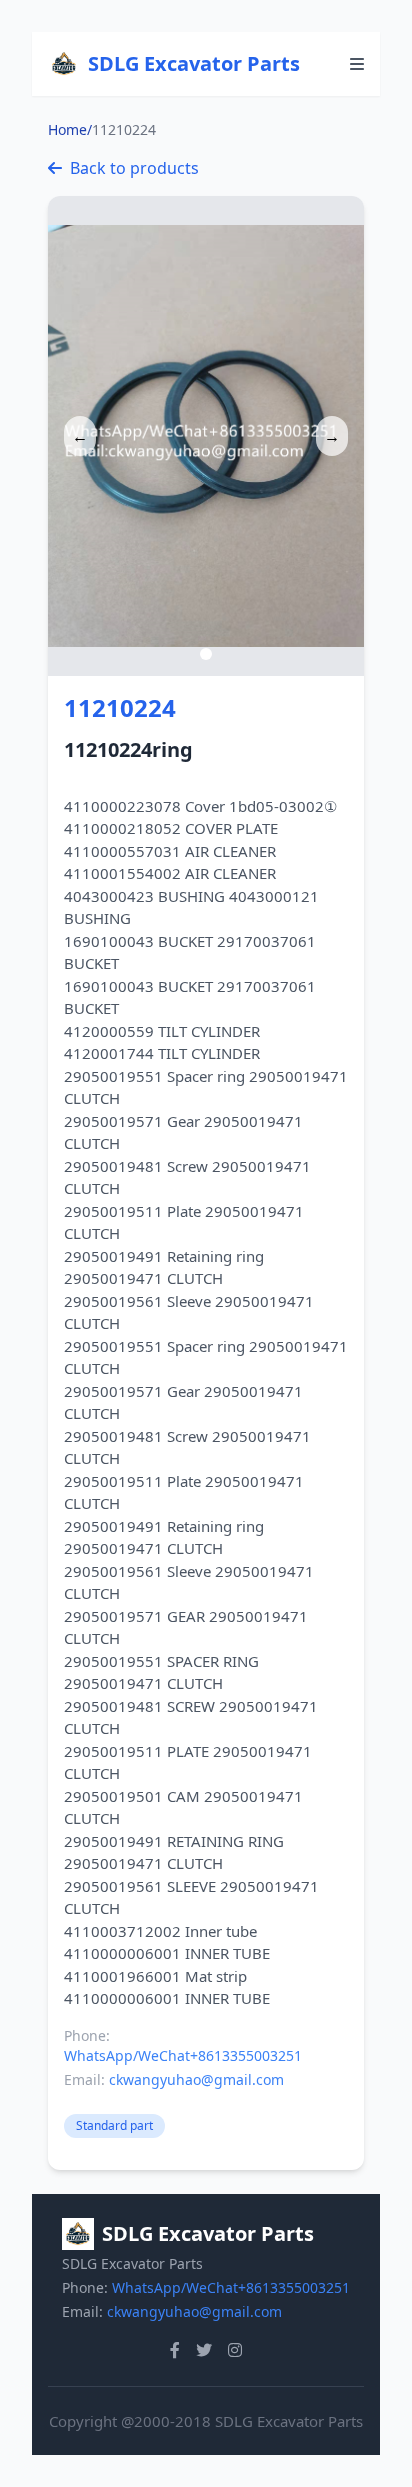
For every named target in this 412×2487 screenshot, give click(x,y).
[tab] (206, 654)
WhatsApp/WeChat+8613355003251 (183, 2055)
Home (67, 129)
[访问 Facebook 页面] (175, 2350)
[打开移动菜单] (357, 64)
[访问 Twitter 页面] (204, 2350)
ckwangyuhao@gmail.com (196, 2079)
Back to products (134, 168)
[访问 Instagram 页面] (235, 2350)
